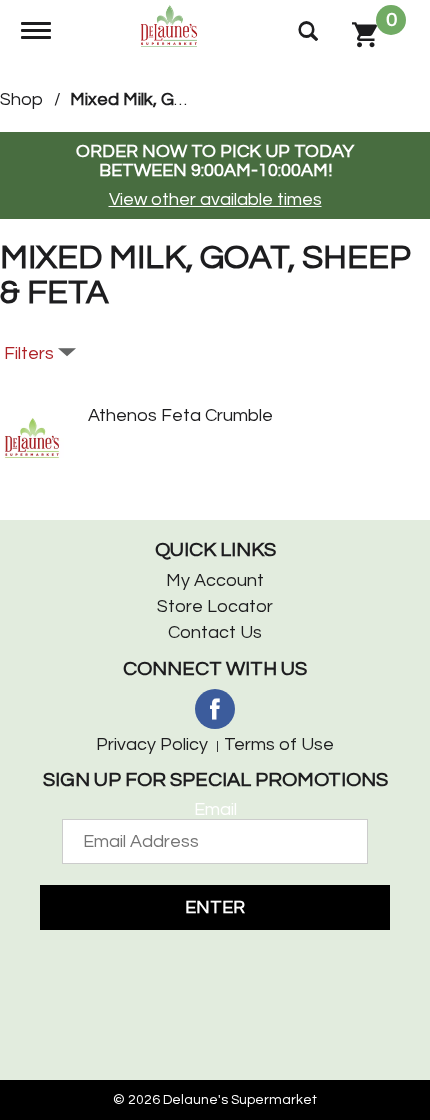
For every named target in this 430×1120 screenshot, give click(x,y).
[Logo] (171, 24)
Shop (21, 99)
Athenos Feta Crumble (180, 415)
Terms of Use (279, 744)
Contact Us (215, 632)
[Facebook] (215, 709)
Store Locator (215, 606)
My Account (215, 580)
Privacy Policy (152, 744)
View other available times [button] (215, 199)
